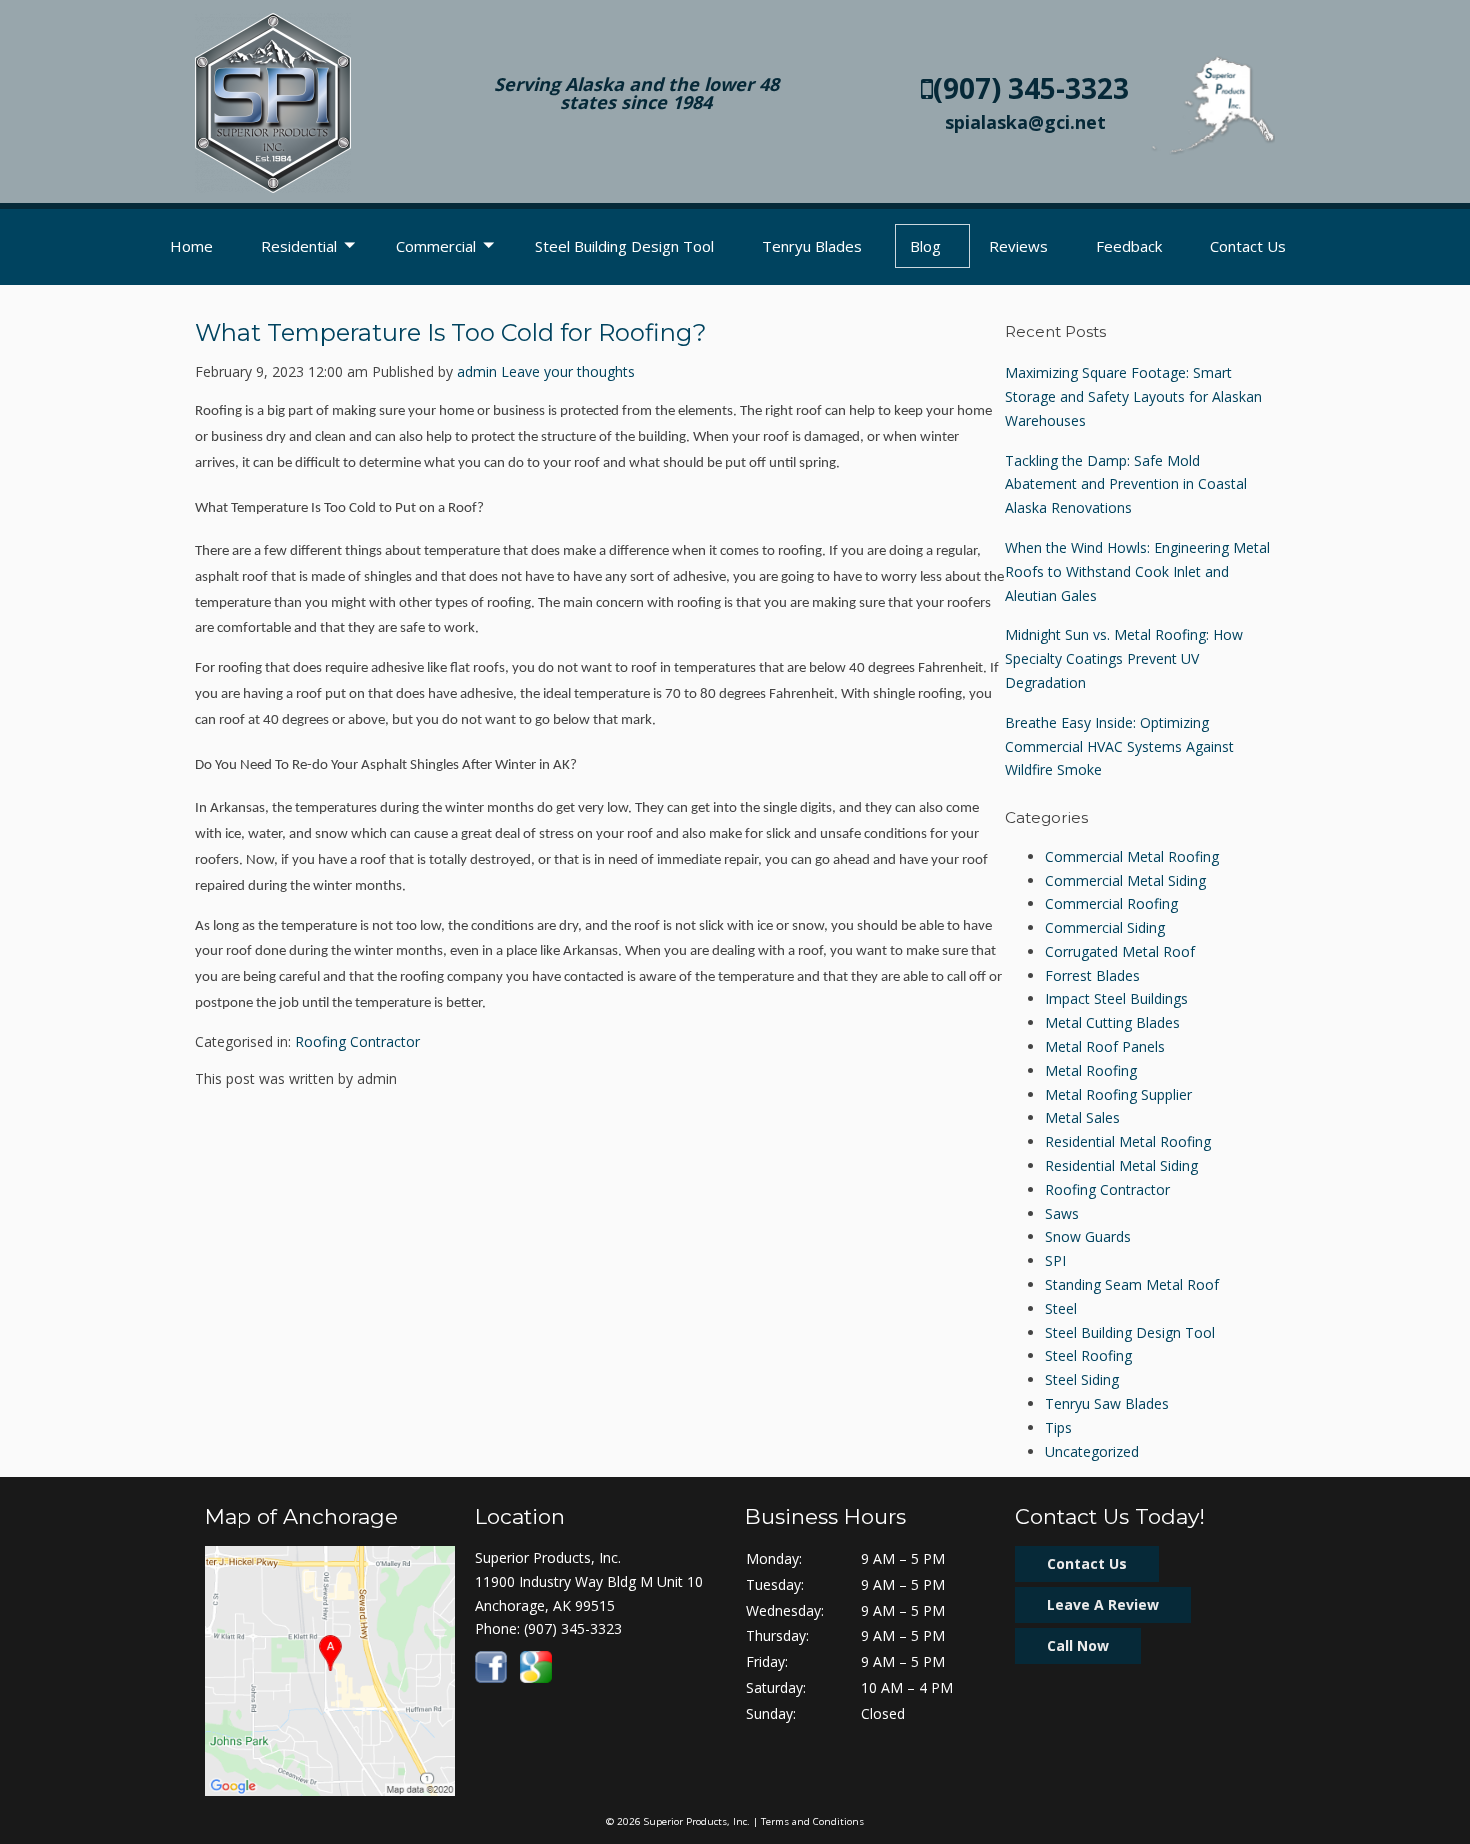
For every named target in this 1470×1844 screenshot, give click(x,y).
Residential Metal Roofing (1128, 1141)
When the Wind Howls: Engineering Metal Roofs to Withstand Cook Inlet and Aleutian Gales (1137, 571)
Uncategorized (1092, 1451)
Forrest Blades (1092, 975)
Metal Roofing (1091, 1070)
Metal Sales (1082, 1117)
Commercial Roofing (1111, 903)
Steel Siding (1082, 1379)
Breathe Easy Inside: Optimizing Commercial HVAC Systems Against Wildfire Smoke (1119, 746)
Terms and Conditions (812, 1821)
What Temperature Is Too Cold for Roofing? (451, 332)
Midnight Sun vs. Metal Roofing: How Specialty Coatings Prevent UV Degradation (1124, 658)
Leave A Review (1103, 1604)
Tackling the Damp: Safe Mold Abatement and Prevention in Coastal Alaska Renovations (1126, 484)
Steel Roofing (1088, 1355)
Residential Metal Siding (1121, 1165)
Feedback (1129, 246)
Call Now (1078, 1645)
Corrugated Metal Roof (1120, 951)
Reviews (1018, 246)
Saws (1062, 1213)
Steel (1061, 1308)
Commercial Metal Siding (1125, 880)
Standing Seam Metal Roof (1132, 1284)
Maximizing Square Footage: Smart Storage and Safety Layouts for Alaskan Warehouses (1133, 396)
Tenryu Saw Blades (1107, 1403)
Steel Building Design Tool (624, 246)
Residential (299, 246)
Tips (1058, 1427)
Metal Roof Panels (1105, 1046)
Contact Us (1248, 246)
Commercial (436, 246)
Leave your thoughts (568, 371)
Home (191, 246)
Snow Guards (1088, 1236)
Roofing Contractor (357, 1041)
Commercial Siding (1105, 927)
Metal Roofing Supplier (1118, 1094)
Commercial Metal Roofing (1132, 856)
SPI (1055, 1260)
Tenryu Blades (812, 246)
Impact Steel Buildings (1116, 998)
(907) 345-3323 (1031, 88)
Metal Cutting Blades (1112, 1022)
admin (477, 371)
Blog (925, 246)
